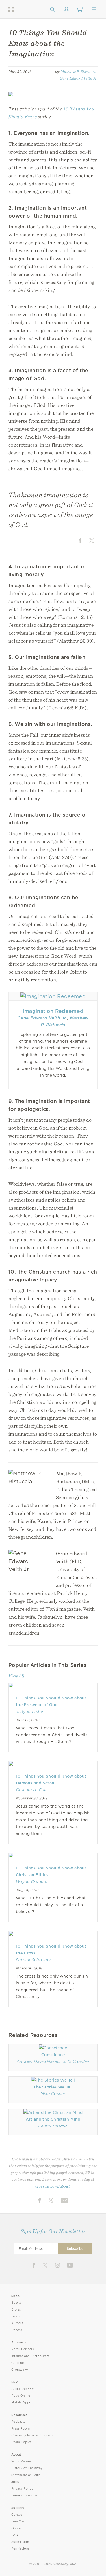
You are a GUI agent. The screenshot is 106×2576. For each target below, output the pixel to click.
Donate (17, 2330)
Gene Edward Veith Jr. (79, 78)
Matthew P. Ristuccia (79, 71)
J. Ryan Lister (30, 1712)
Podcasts (18, 2422)
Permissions (20, 2549)
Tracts (16, 2316)
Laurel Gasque (53, 2126)
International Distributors (30, 2356)
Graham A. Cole (32, 1790)
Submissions (21, 2542)
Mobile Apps (21, 2402)
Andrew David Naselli (39, 2061)
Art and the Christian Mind (53, 2119)
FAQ (15, 2535)
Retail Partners (23, 2349)
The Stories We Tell (53, 2087)
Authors (17, 2323)
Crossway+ (20, 2370)
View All (16, 1676)
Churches (18, 2363)
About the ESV (23, 2389)
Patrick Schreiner (33, 1960)
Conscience (53, 2055)
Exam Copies (21, 2442)
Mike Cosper (53, 2094)
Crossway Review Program (32, 2435)
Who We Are (21, 2461)
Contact (17, 2515)
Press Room (20, 2429)
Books (16, 2303)
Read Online (21, 2396)
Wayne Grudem (32, 1882)
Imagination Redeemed (53, 1011)
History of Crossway (27, 2468)
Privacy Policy (22, 2489)
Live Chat (19, 2521)
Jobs (15, 2482)
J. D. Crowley (76, 2061)
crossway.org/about (53, 2186)
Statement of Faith (26, 2475)
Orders (17, 2528)
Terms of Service (24, 2495)
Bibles (16, 2310)
